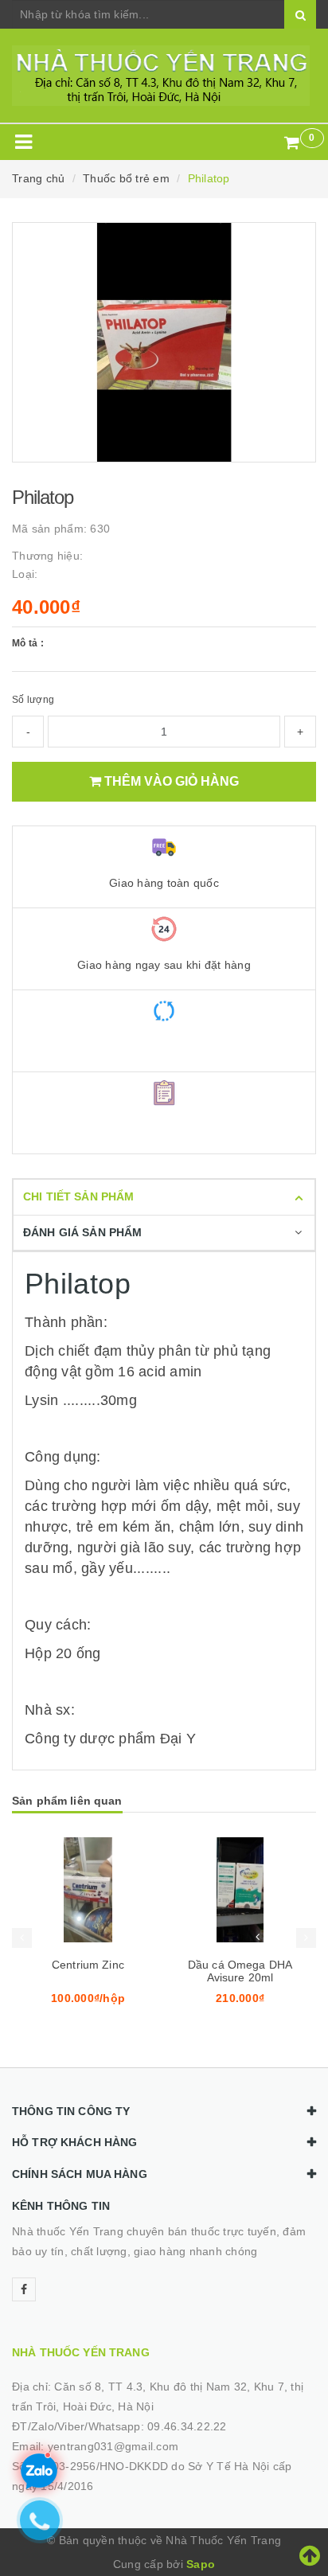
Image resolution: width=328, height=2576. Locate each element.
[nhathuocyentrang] (164, 76)
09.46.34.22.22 (187, 2426)
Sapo (201, 2564)
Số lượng (33, 700)
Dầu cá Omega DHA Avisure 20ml (240, 1971)
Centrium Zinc (88, 1965)
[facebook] (24, 2289)
